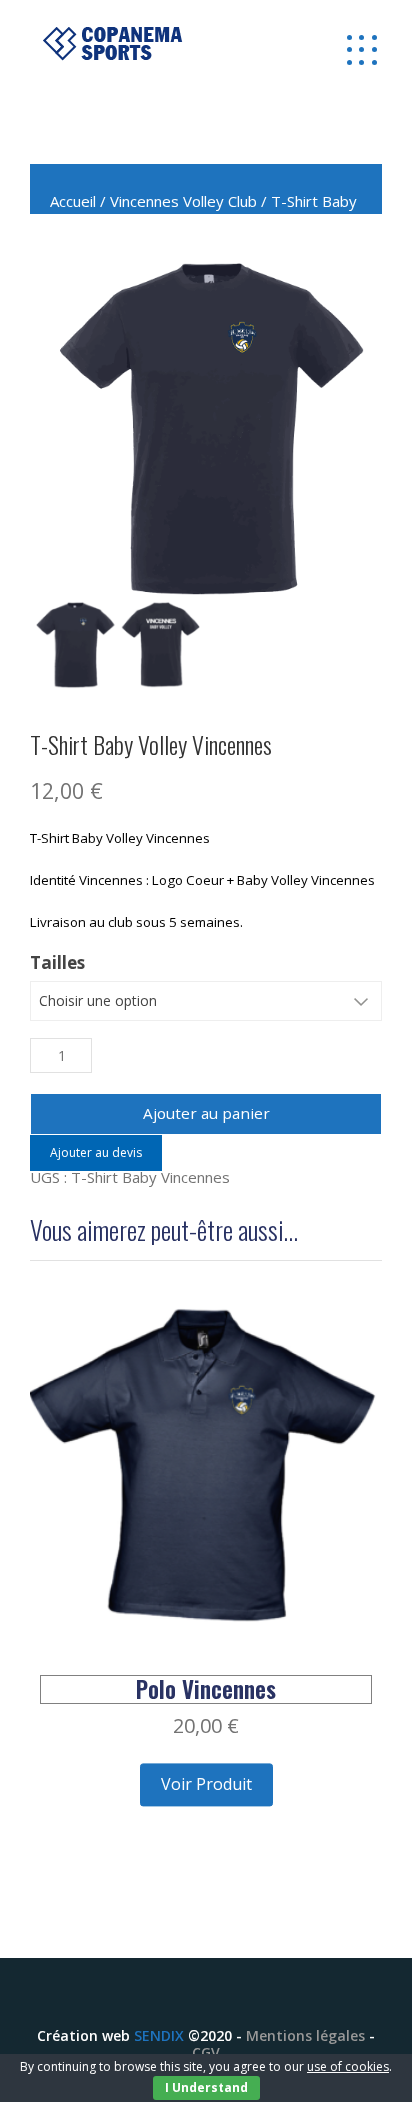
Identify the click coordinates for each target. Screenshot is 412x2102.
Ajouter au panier (206, 1113)
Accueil (73, 201)
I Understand (206, 2087)
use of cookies (348, 2066)
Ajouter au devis (96, 1152)
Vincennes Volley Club (183, 201)
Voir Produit (206, 1785)
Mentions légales (305, 2035)
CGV (206, 2052)
